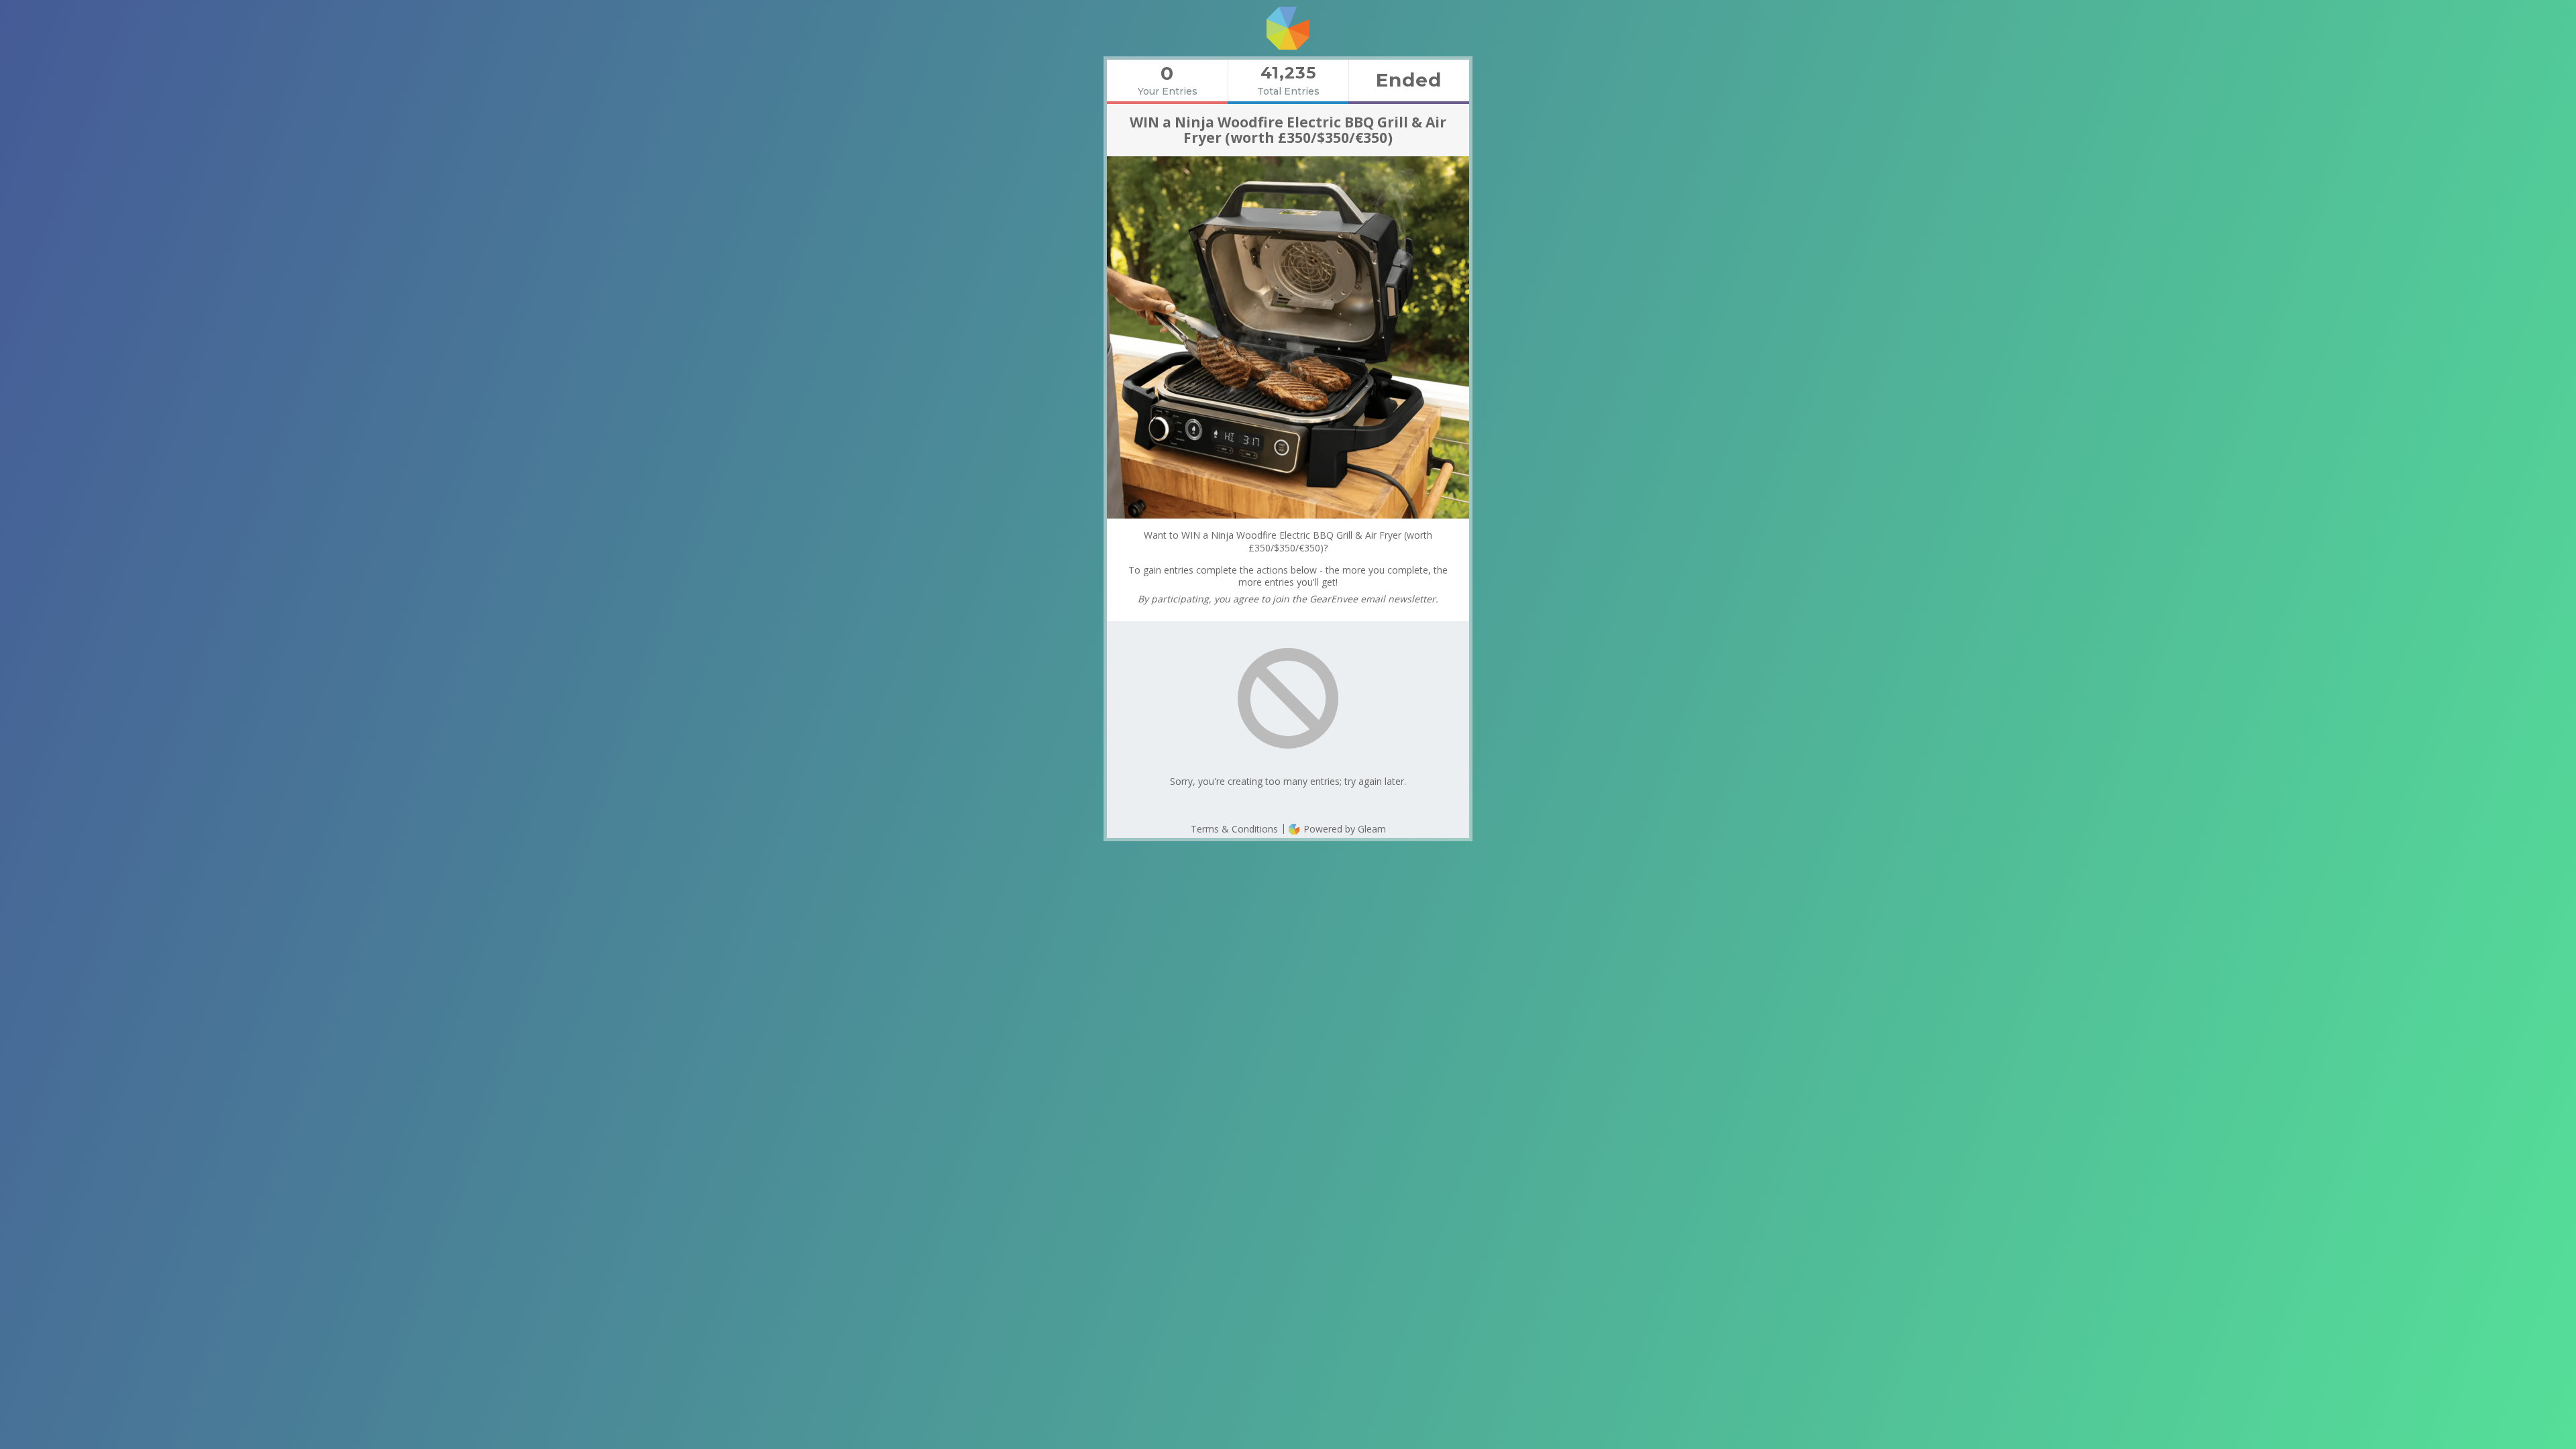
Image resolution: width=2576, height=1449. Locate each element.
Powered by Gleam (1343, 829)
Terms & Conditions (1234, 829)
